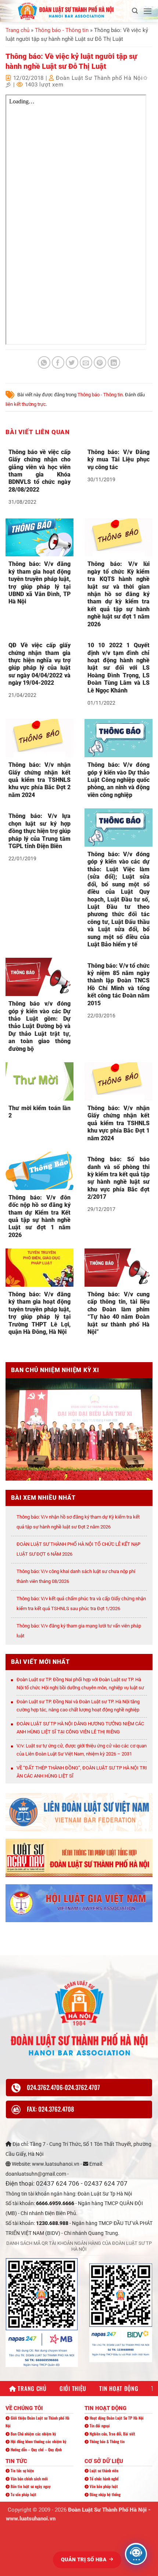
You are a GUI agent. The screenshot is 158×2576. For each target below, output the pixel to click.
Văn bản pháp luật (103, 2486)
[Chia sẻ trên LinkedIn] (114, 363)
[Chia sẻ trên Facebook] (58, 363)
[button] (135, 11)
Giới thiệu (73, 2388)
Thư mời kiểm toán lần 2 (39, 1112)
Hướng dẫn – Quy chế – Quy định (36, 2449)
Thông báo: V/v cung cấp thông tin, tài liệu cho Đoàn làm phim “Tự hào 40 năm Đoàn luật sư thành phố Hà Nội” (118, 1313)
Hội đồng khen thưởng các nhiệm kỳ (38, 2441)
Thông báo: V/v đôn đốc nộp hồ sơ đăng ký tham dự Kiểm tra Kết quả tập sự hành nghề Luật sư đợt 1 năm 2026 (39, 1216)
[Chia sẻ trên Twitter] (72, 363)
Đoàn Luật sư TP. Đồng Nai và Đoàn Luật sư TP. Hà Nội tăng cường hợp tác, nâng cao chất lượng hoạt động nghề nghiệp (78, 1706)
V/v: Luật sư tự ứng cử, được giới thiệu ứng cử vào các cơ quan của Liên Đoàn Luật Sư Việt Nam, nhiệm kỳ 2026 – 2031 (82, 1750)
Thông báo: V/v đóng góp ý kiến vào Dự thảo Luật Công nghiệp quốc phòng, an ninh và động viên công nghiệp (118, 780)
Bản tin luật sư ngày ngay (30, 2486)
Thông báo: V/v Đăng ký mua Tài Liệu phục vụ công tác (118, 460)
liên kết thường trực (26, 404)
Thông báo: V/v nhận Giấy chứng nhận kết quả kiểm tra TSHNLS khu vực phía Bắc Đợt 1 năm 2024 (118, 1123)
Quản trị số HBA (85, 2559)
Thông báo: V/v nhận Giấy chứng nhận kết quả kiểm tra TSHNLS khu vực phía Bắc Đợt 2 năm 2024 (39, 780)
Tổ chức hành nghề (104, 2478)
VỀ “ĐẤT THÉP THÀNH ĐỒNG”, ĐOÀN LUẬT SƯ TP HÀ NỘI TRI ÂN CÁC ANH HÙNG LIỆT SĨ (82, 1772)
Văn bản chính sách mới (29, 2478)
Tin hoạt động (119, 2388)
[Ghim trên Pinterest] (100, 363)
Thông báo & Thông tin (107, 2441)
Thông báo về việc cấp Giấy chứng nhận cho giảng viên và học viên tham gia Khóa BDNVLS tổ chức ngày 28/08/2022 (39, 471)
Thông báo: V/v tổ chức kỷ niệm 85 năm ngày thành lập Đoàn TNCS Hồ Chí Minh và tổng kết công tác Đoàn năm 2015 (118, 984)
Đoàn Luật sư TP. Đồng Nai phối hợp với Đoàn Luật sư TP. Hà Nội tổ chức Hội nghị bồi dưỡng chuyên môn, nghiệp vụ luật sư (80, 1684)
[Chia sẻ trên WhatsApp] (44, 363)
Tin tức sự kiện (22, 2470)
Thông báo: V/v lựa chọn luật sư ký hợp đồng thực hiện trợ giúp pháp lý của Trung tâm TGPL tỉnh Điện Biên (39, 831)
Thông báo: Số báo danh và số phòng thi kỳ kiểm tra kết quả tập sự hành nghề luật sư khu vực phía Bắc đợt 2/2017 (118, 1178)
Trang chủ (17, 30)
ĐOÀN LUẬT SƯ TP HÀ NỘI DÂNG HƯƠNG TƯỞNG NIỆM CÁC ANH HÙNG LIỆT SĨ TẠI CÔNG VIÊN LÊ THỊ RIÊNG (80, 1728)
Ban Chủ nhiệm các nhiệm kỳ (33, 2434)
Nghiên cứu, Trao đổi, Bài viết (112, 2434)
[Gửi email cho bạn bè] (86, 363)
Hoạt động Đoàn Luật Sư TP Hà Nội (116, 2418)
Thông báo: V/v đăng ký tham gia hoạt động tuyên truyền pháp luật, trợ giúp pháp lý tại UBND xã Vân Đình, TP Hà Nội (39, 583)
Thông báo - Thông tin (62, 30)
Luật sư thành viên (103, 2470)
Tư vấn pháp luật (23, 2494)
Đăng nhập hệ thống (105, 2494)
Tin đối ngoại (99, 2426)
